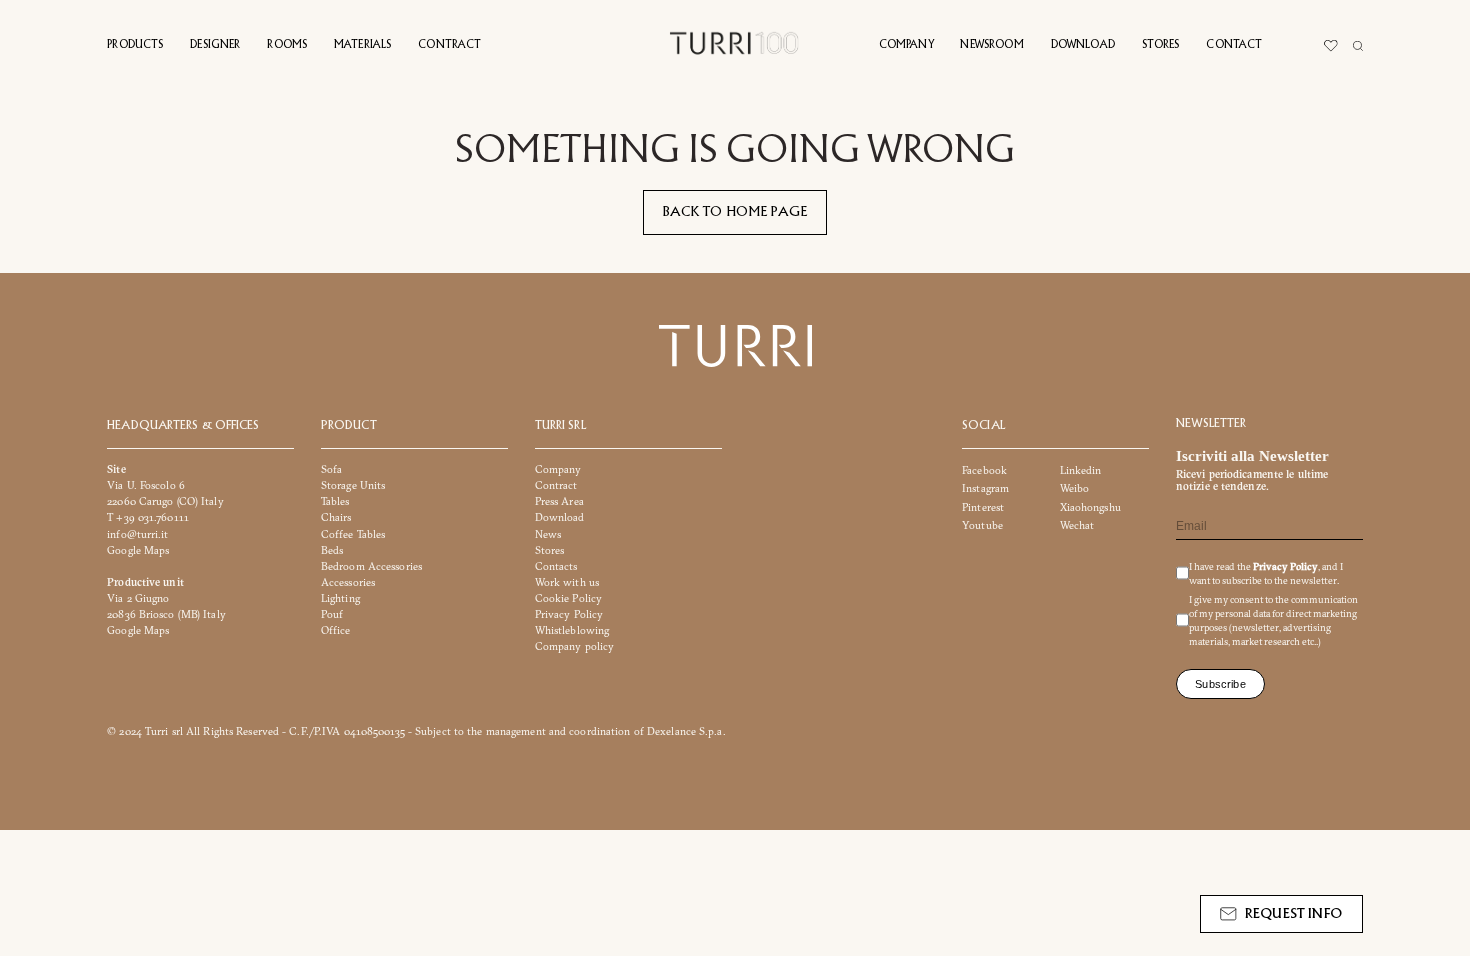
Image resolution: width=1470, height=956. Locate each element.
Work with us (567, 582)
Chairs (336, 518)
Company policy (575, 646)
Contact (1234, 45)
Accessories (348, 582)
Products (135, 45)
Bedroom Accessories (371, 566)
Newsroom (991, 45)
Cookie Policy (568, 598)
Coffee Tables (353, 534)
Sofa (331, 469)
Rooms (287, 45)
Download (1083, 45)
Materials (362, 45)
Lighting (340, 598)
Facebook (984, 470)
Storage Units (353, 486)
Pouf (332, 614)
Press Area (559, 502)
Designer (215, 45)
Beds (332, 550)
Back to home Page (735, 212)
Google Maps (138, 550)
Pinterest (983, 507)
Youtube (982, 525)
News (548, 534)
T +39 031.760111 (148, 518)
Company (906, 45)
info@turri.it (137, 534)
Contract (449, 45)
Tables (335, 502)
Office (336, 630)
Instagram (985, 489)
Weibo (1075, 489)
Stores (1161, 45)
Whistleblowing (572, 630)
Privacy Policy (569, 614)
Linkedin (1081, 470)
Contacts (556, 566)
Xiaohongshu (1090, 507)
